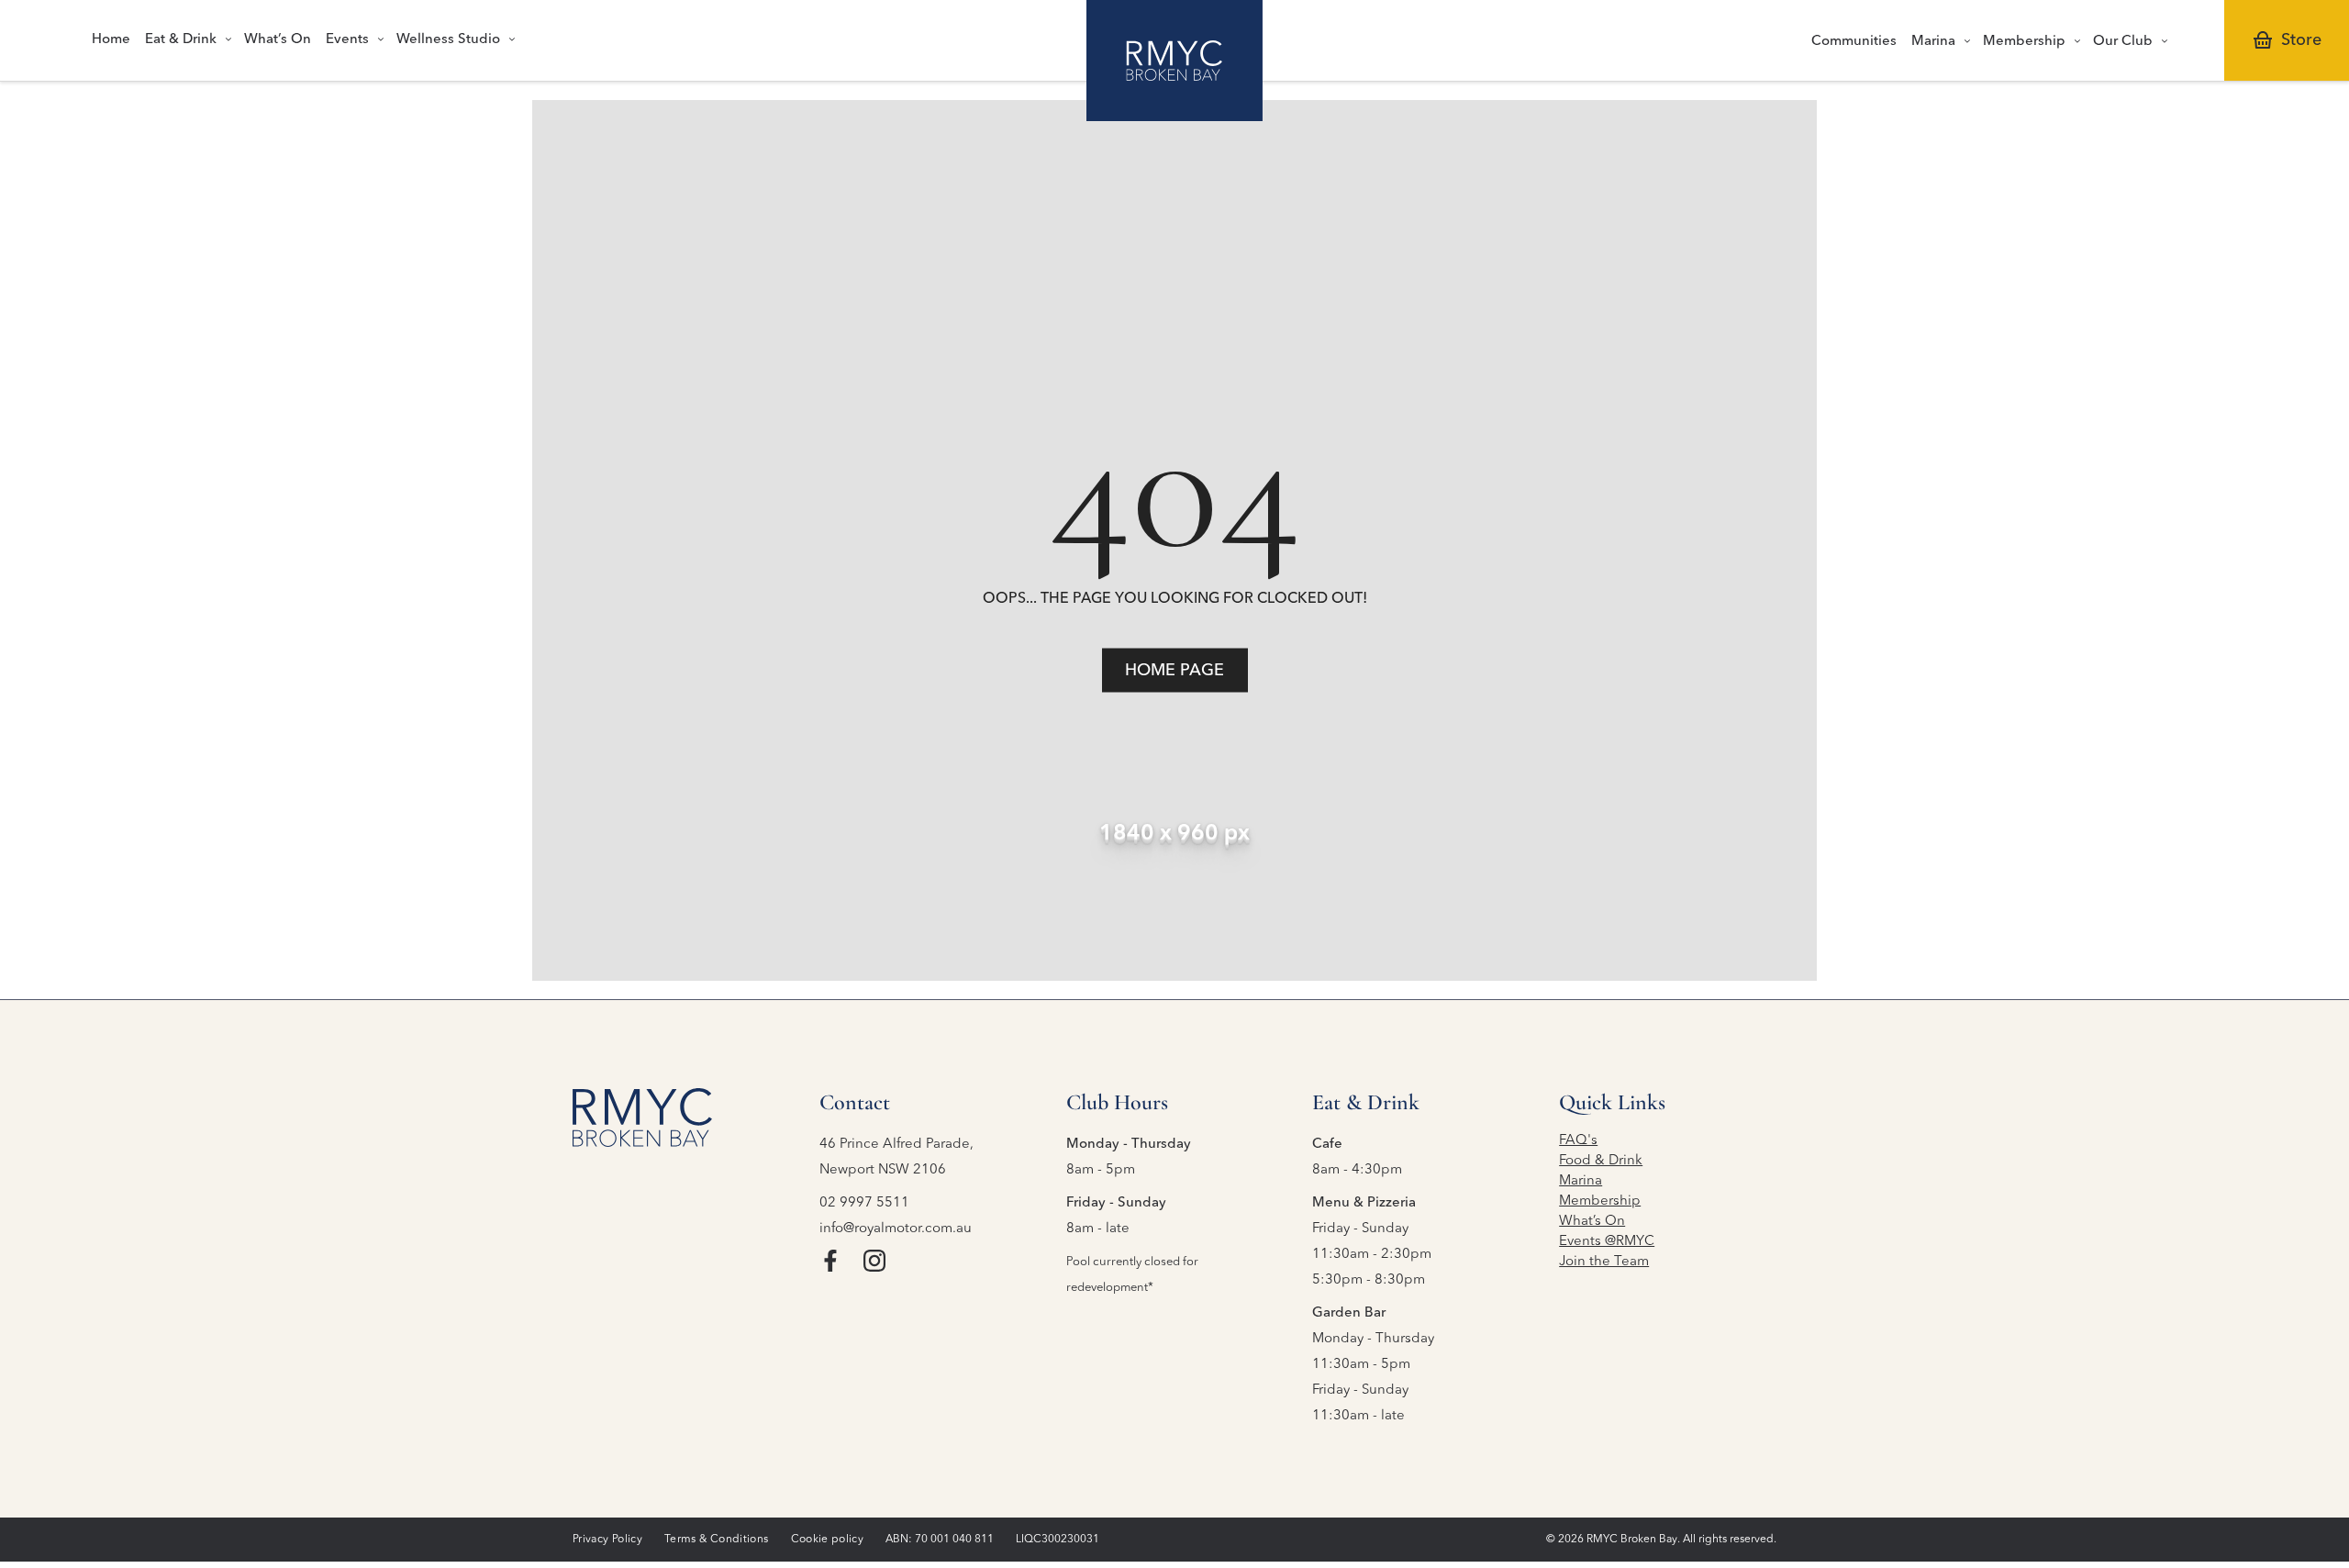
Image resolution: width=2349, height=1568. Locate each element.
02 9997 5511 (864, 1203)
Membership (1600, 1201)
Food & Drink (1601, 1161)
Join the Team (1604, 1262)
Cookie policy (828, 1540)
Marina (1581, 1181)
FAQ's (1578, 1141)
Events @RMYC (1607, 1242)
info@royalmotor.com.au (896, 1229)
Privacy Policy (607, 1540)
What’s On (1592, 1222)
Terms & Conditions (716, 1540)
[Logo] (1174, 61)
